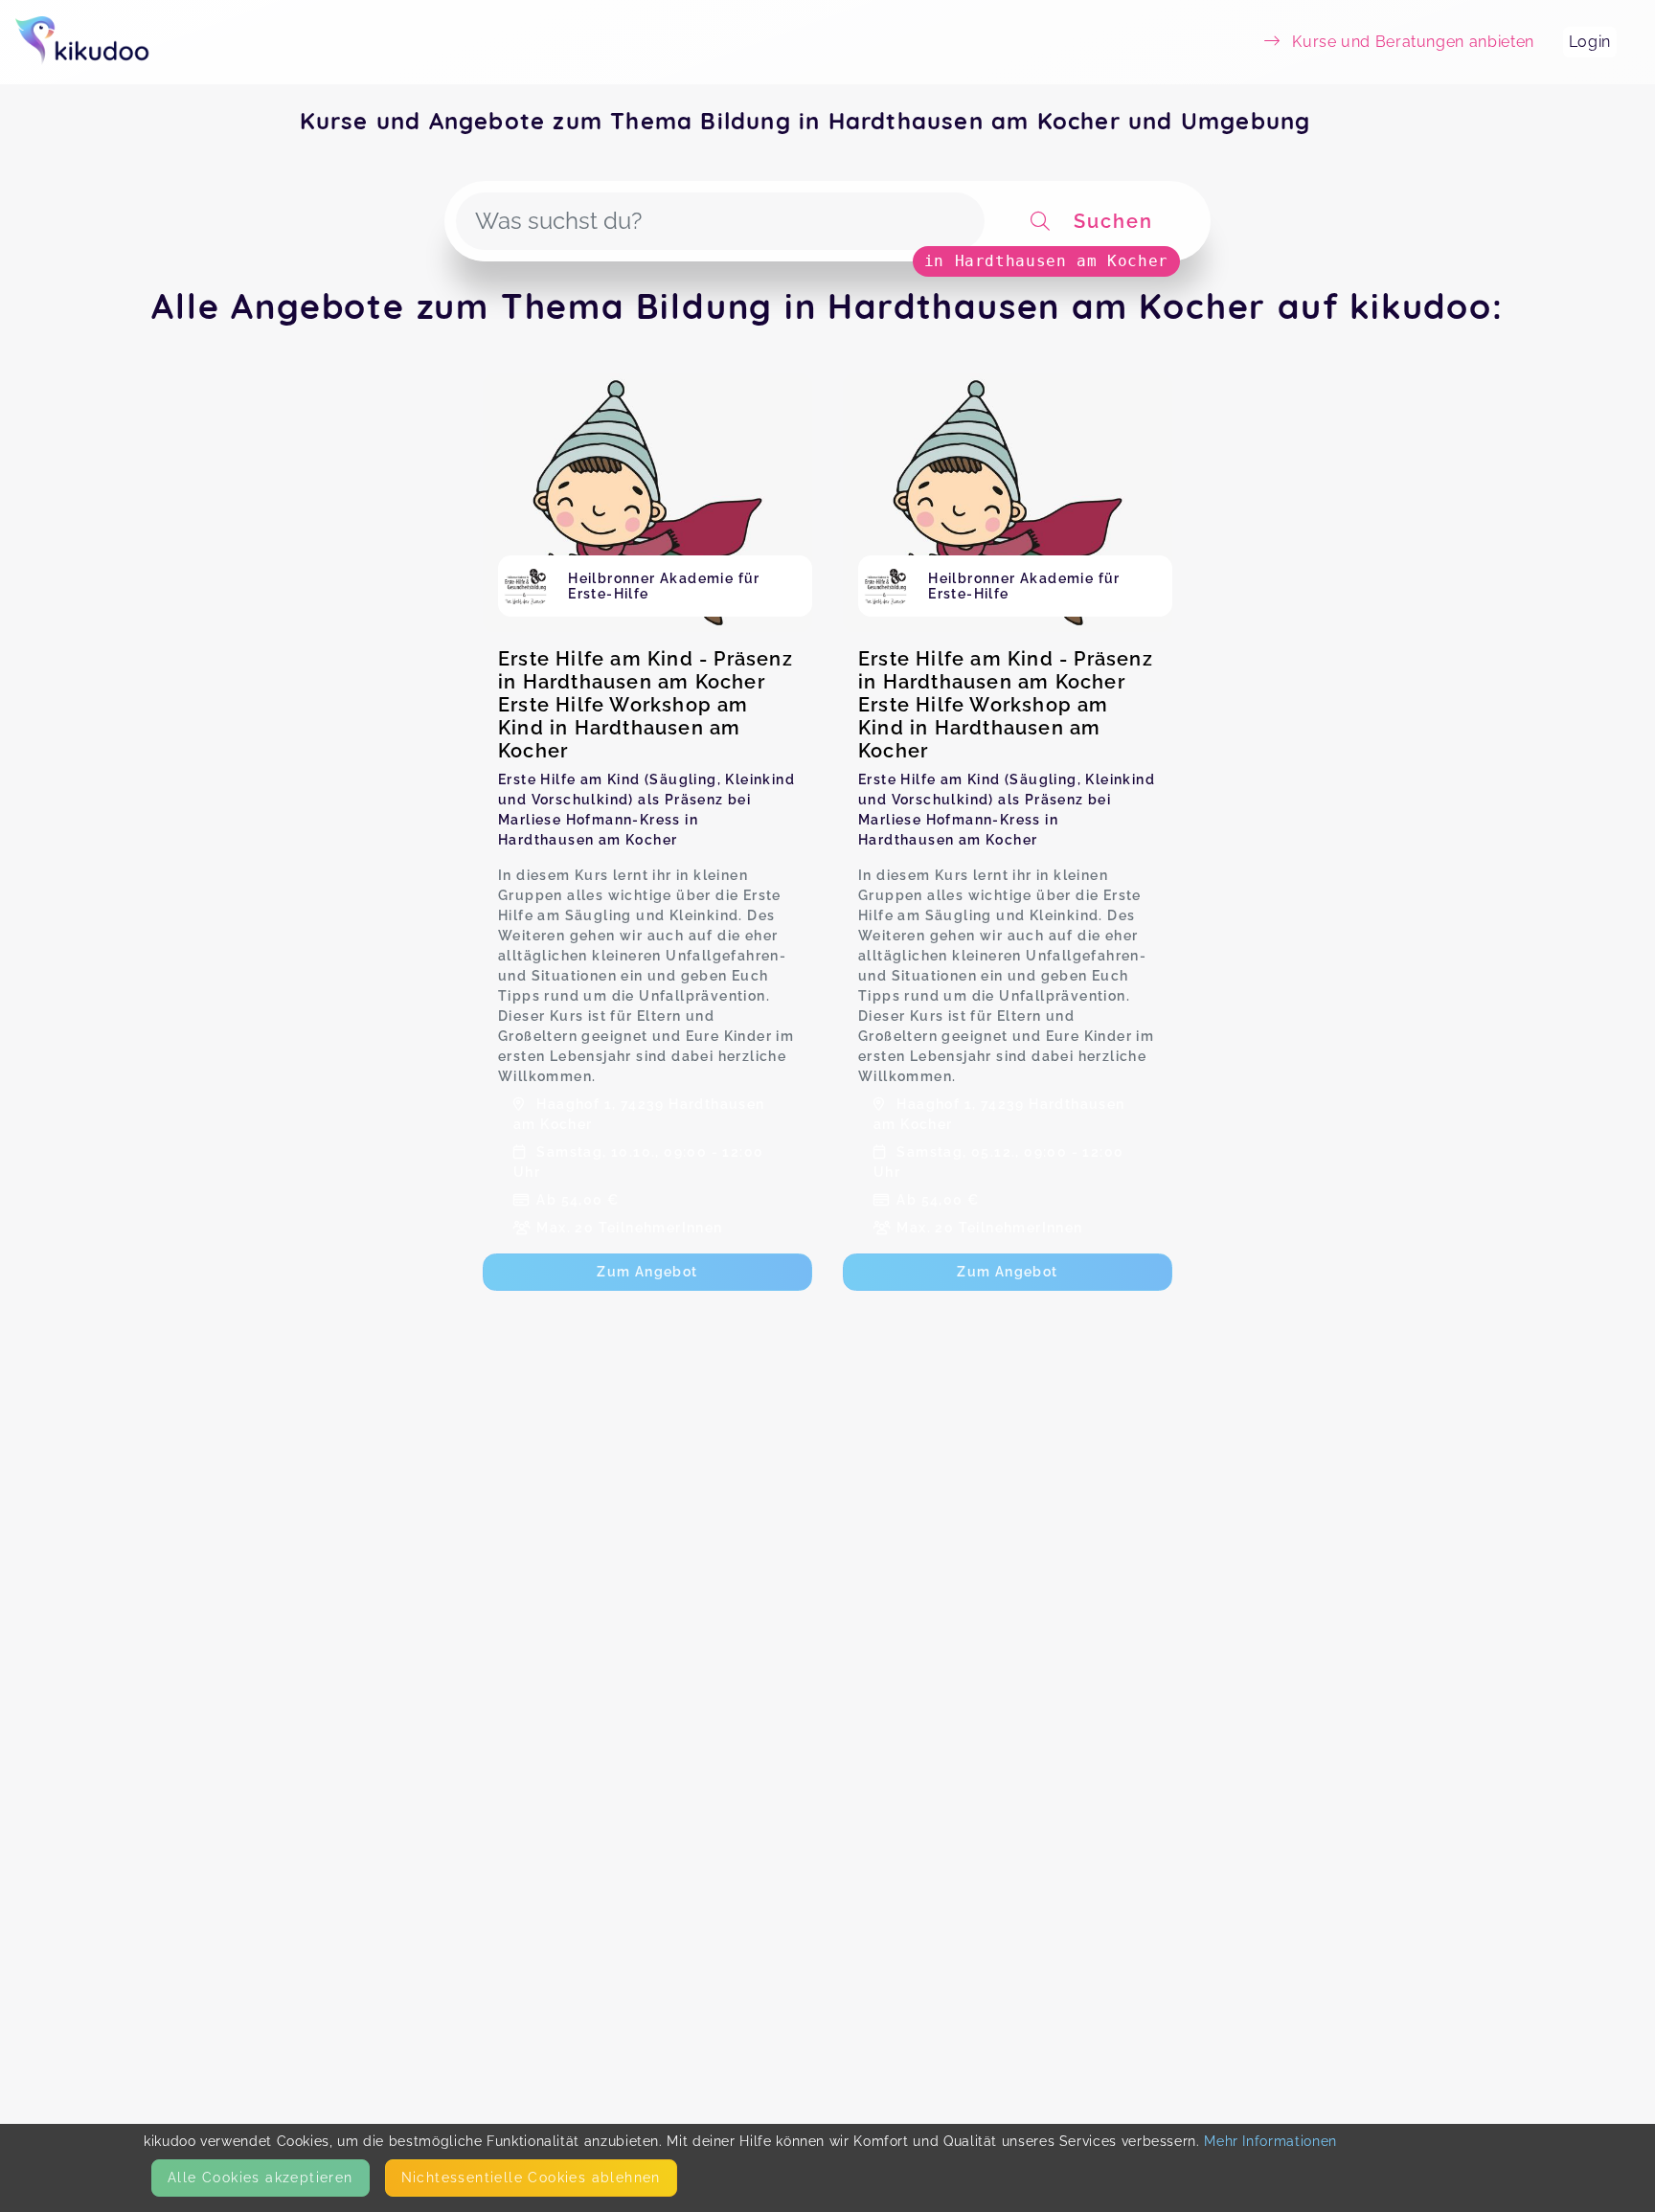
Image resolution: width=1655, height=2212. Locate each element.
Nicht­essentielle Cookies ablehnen (531, 2178)
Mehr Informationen (1270, 2141)
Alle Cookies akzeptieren (261, 2178)
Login (1590, 42)
